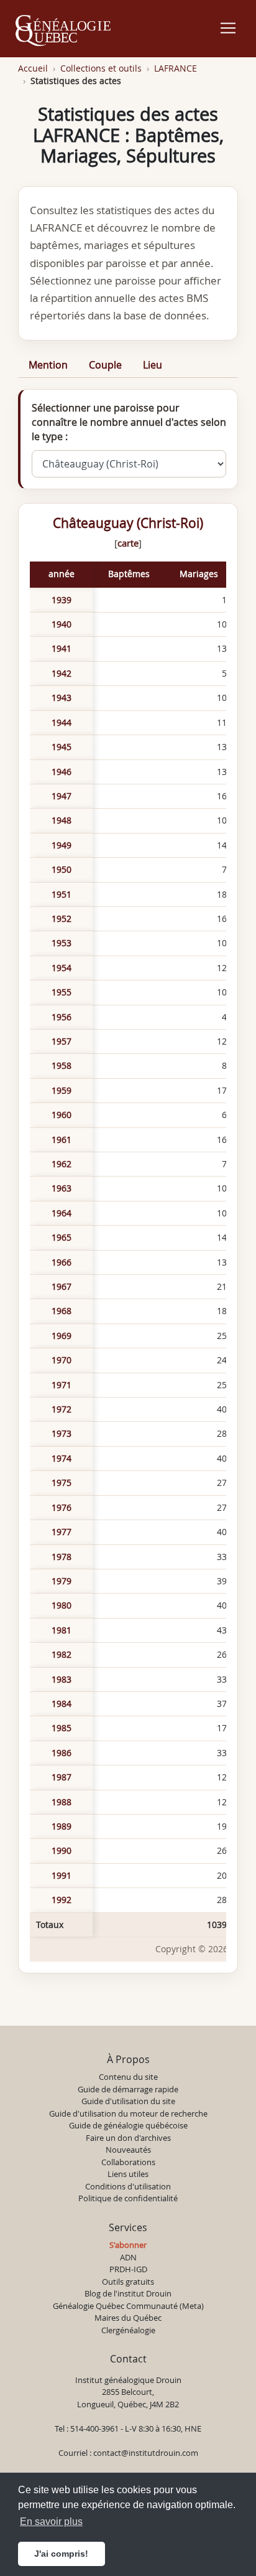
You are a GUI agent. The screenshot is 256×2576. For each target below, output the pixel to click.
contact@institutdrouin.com (146, 2453)
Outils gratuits (128, 2282)
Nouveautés (128, 2150)
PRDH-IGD (128, 2269)
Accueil (33, 68)
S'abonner (128, 2245)
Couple (105, 365)
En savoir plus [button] (51, 2522)
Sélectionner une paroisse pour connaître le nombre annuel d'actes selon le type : (129, 422)
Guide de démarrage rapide (128, 2089)
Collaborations (128, 2162)
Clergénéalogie (128, 2330)
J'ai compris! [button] (61, 2554)
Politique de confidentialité (128, 2198)
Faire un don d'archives (128, 2138)
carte (128, 543)
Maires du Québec (128, 2318)
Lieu (153, 365)
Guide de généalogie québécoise (128, 2125)
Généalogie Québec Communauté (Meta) (128, 2306)
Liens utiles (128, 2174)
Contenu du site (128, 2077)
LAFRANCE (176, 68)
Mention (48, 365)
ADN (128, 2257)
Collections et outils (101, 68)
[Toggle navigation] (228, 28)
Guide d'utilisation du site (128, 2101)
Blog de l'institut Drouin (128, 2293)
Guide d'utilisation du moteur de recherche (128, 2113)
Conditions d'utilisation (128, 2186)
